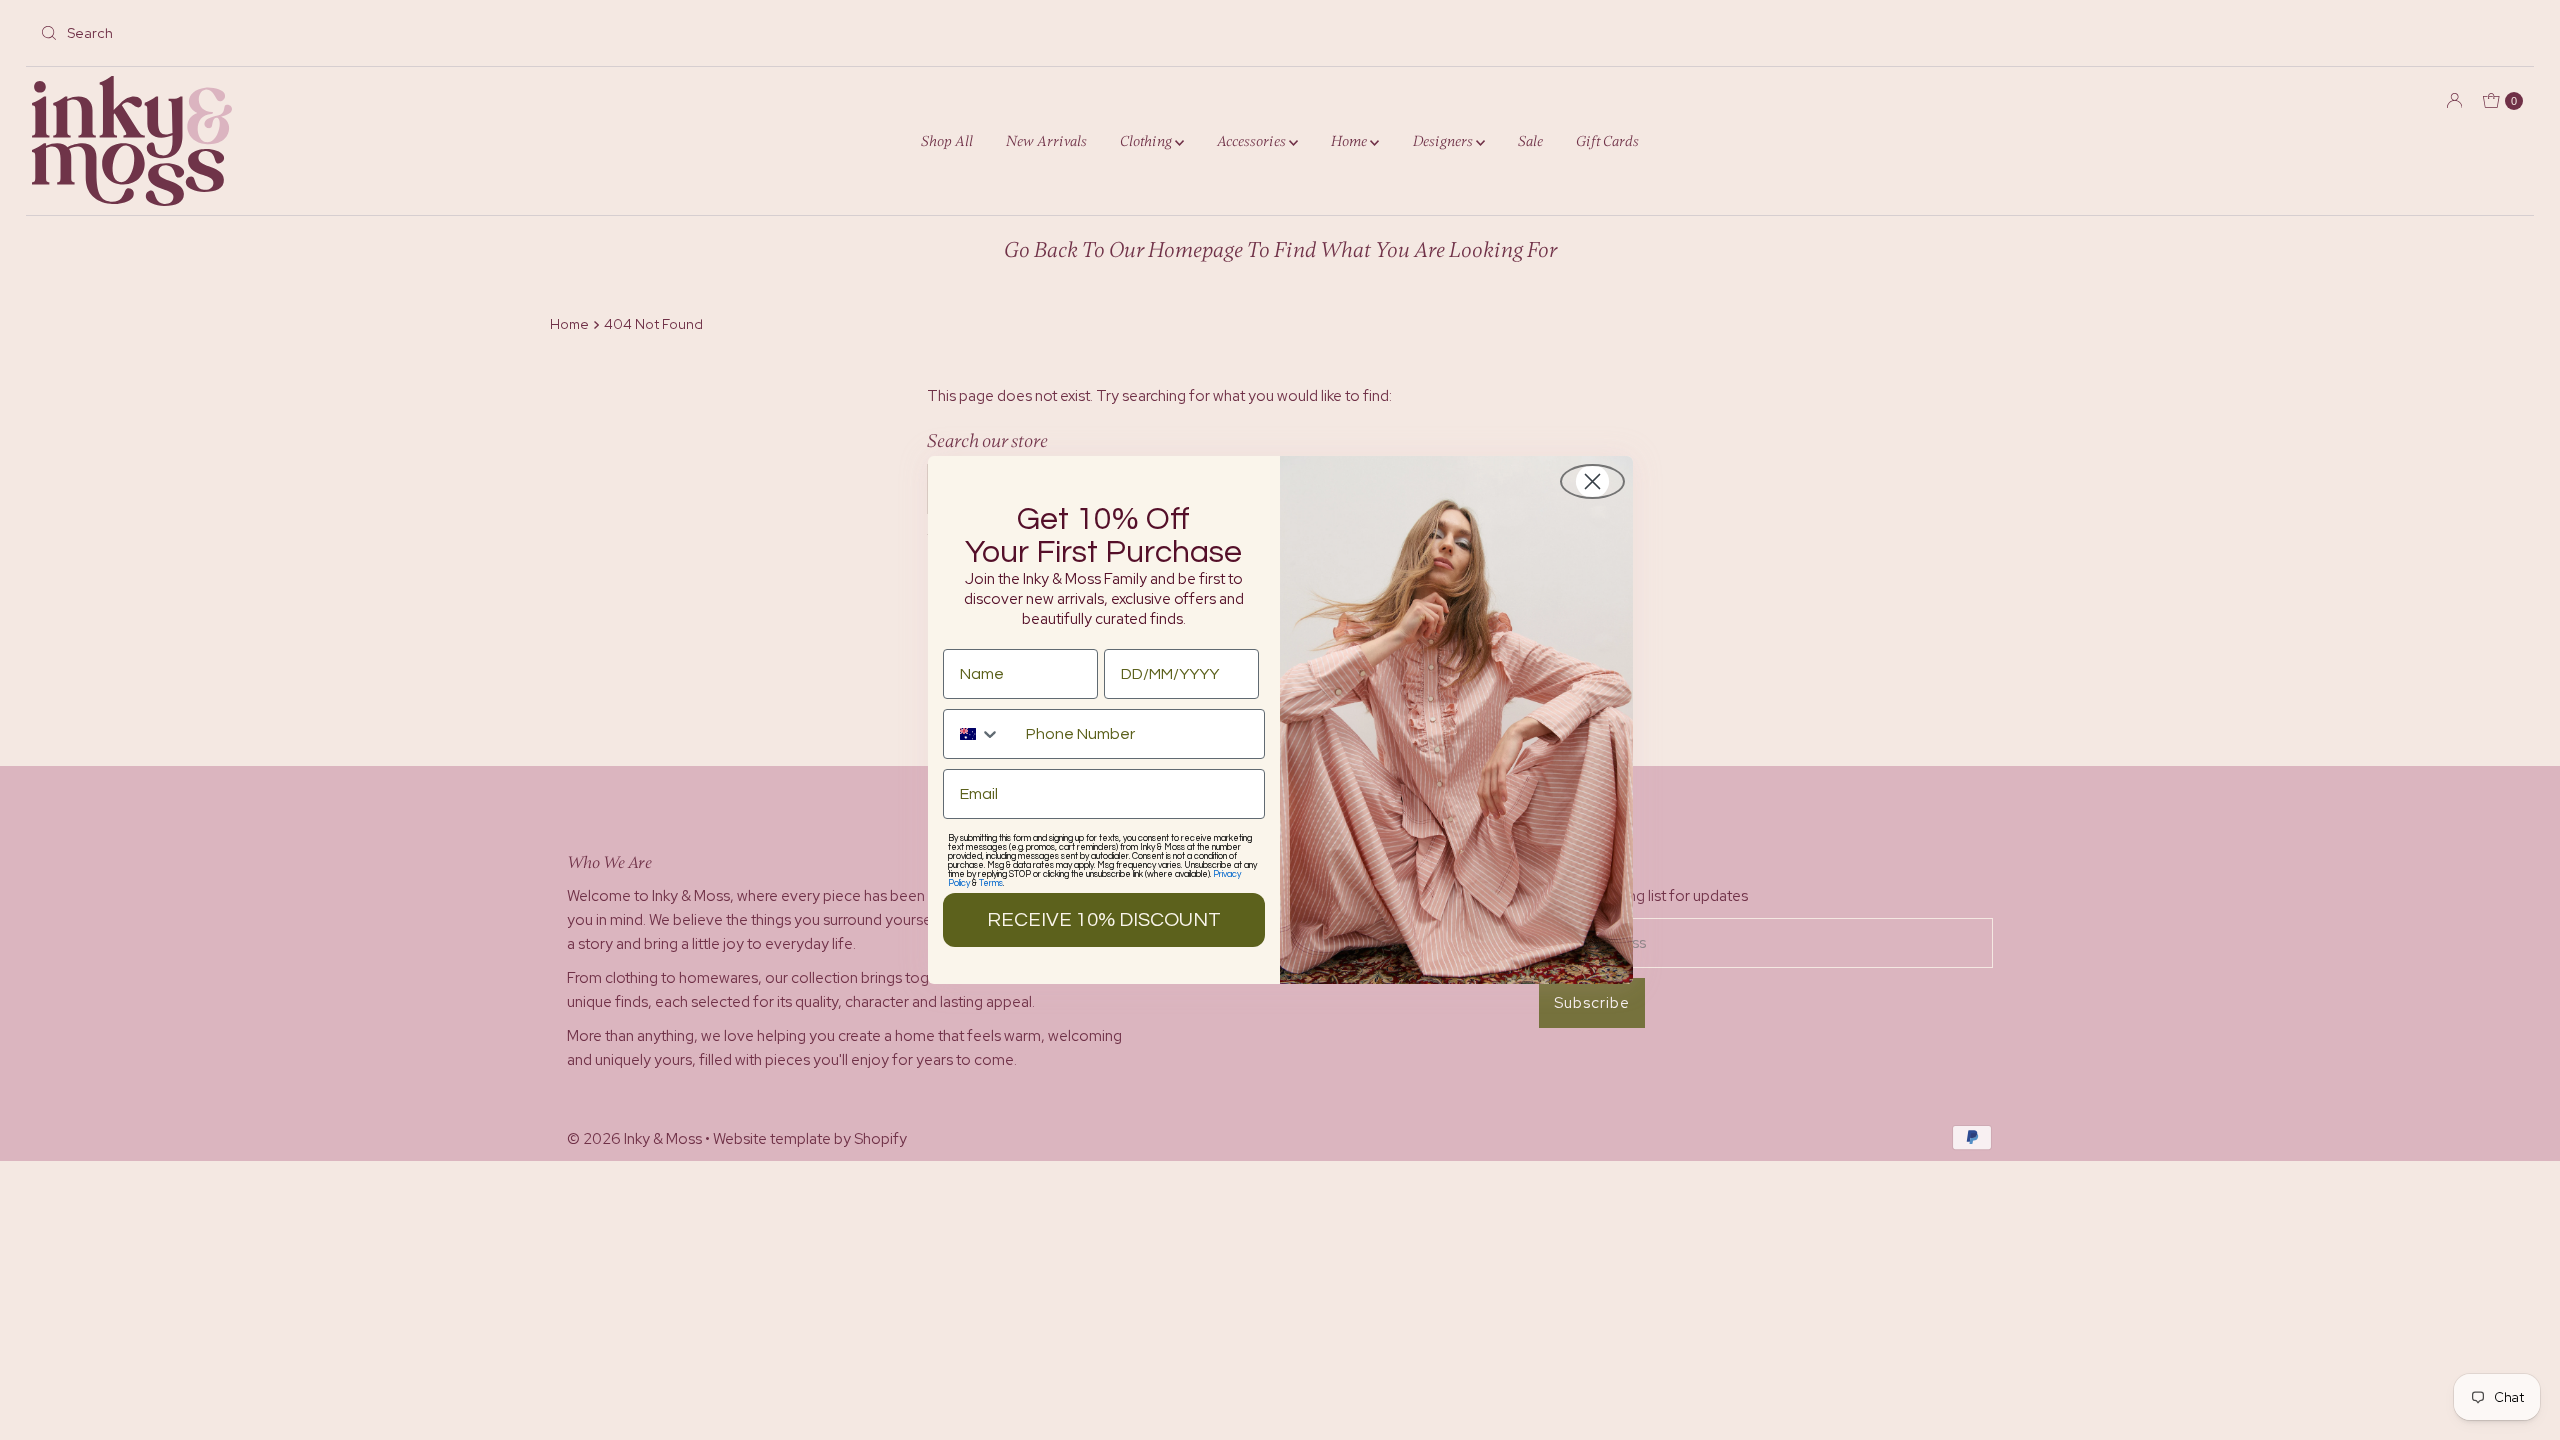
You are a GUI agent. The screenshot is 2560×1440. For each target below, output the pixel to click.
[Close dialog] (1592, 481)
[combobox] (980, 734)
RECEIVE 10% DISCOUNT (1104, 920)
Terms (991, 883)
